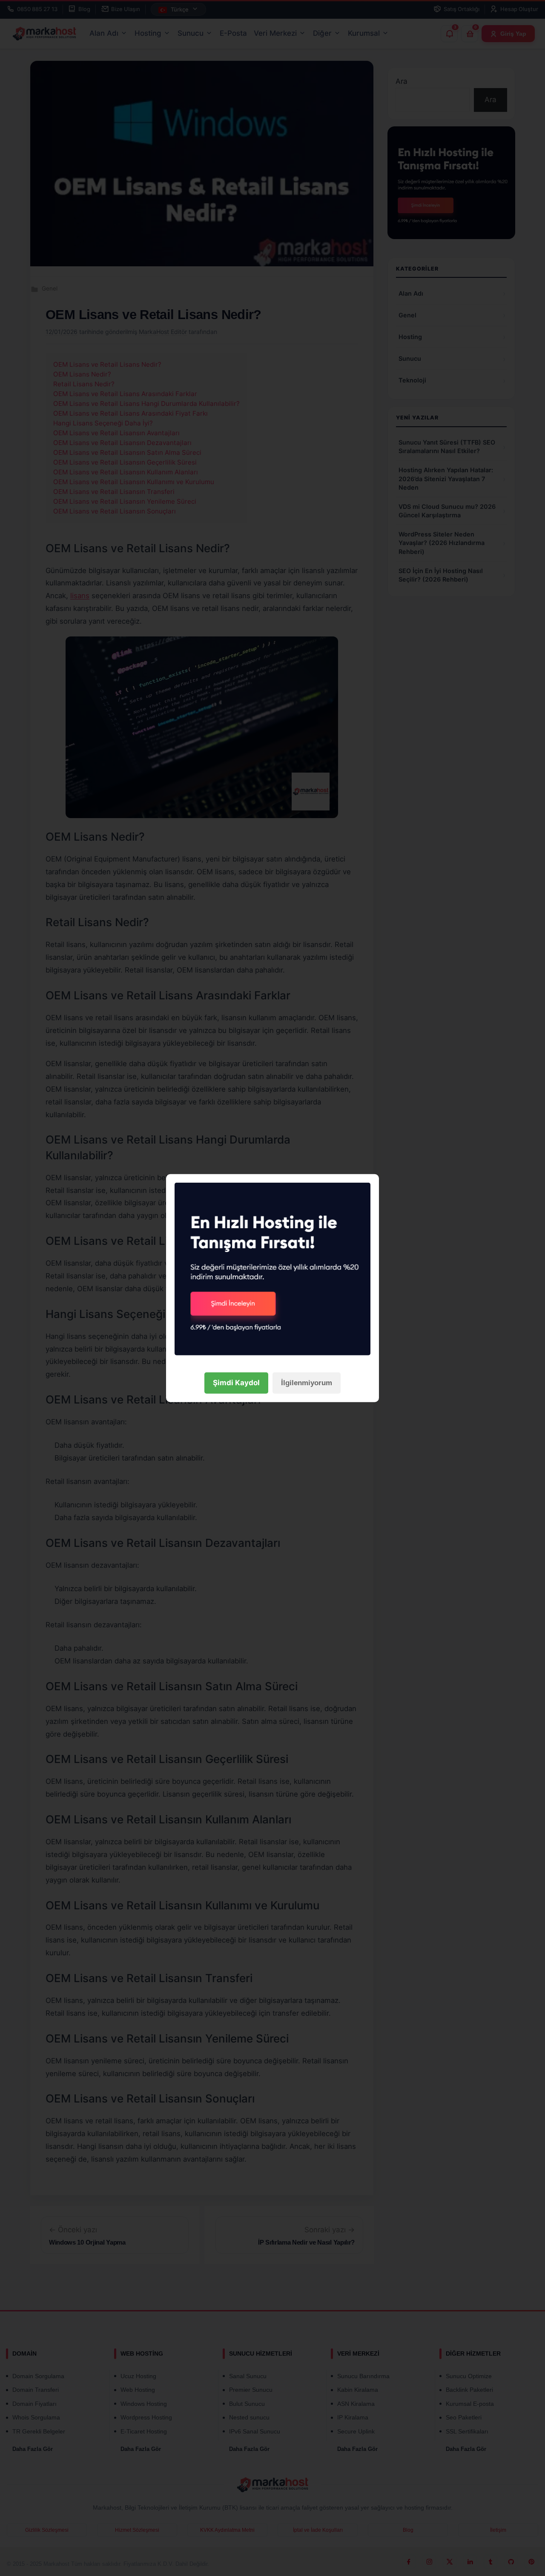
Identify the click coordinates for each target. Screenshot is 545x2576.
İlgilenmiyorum (307, 1383)
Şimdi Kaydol (236, 1383)
